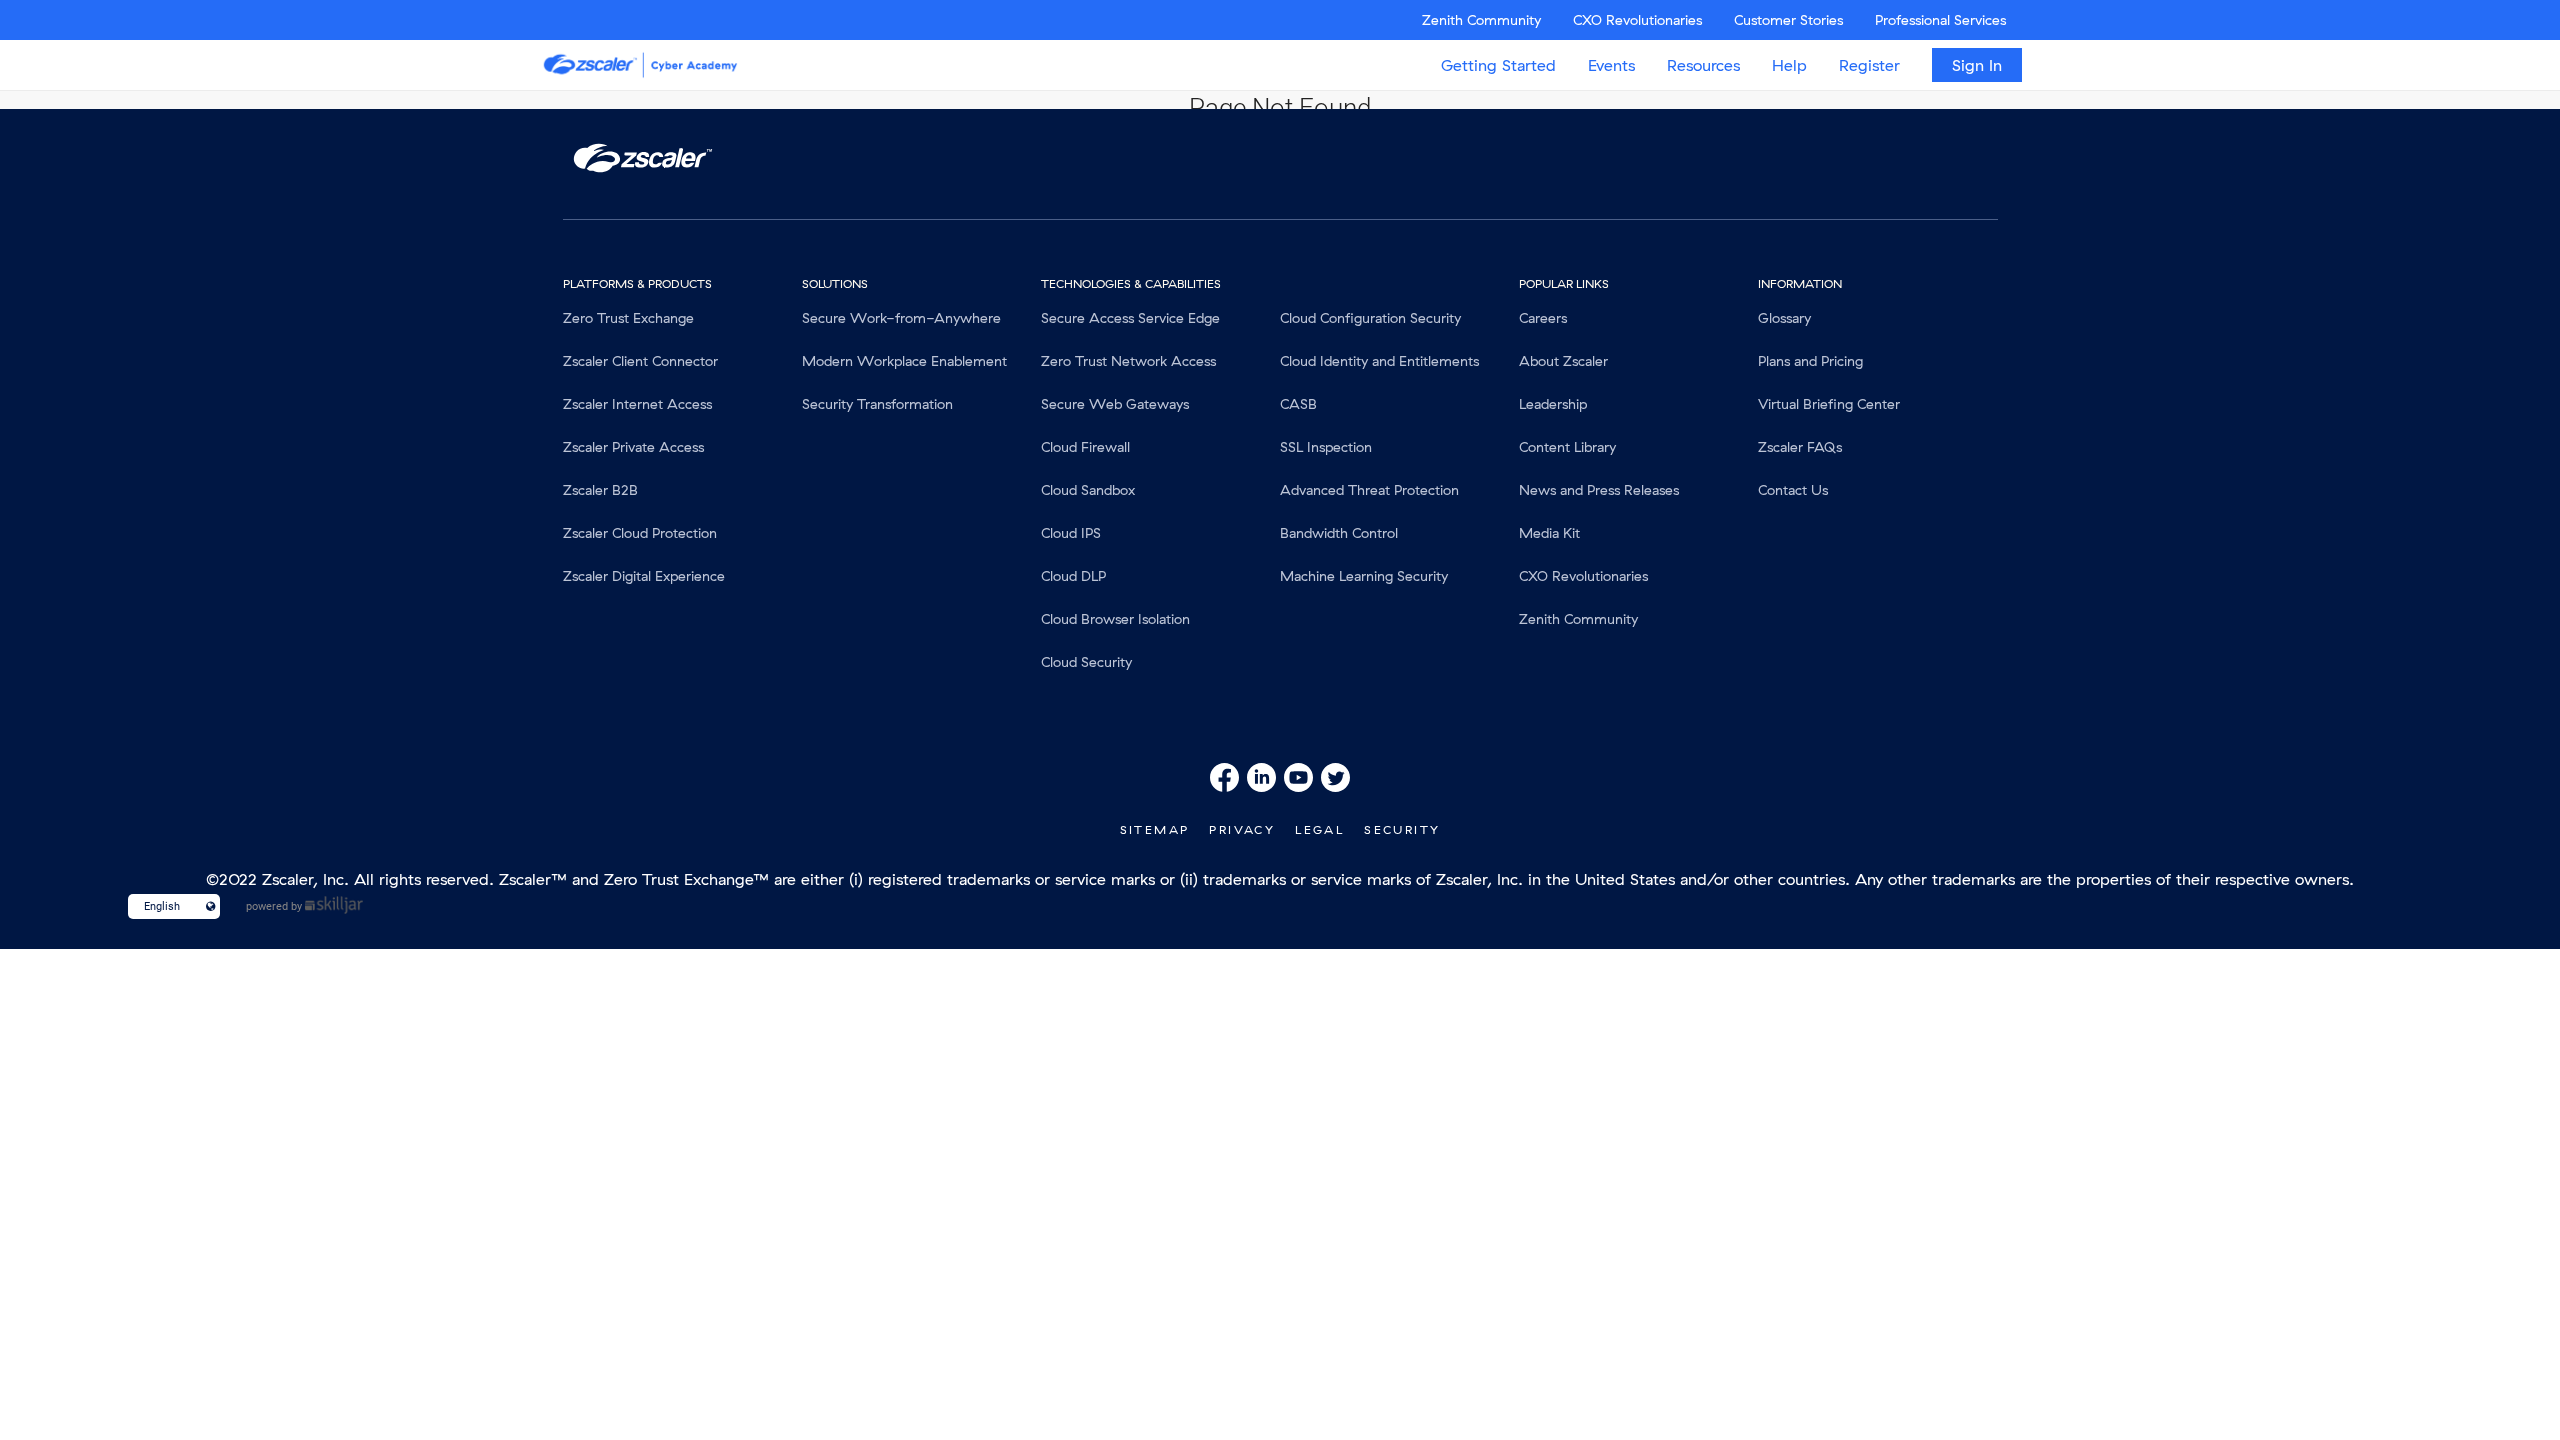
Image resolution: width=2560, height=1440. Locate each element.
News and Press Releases (1599, 490)
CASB (1298, 404)
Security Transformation (877, 404)
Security (1402, 829)
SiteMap (1155, 829)
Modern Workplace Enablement (904, 361)
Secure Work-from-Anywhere (901, 318)
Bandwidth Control (1339, 533)
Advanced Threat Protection (1369, 490)
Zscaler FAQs (1800, 447)
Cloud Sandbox (1088, 490)
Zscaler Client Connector (640, 361)
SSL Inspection (1326, 447)
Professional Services (1940, 20)
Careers (1543, 318)
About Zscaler (1563, 361)
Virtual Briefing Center (1829, 404)
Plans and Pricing (1810, 361)
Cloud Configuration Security (1370, 318)
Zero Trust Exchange (628, 318)
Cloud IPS (1071, 533)
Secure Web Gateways (1115, 404)
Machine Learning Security (1364, 576)
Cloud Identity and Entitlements (1379, 361)
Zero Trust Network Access (1128, 361)
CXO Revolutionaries (1637, 20)
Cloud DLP (1073, 576)
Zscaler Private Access (633, 447)
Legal (1319, 829)
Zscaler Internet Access (637, 404)
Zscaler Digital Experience (644, 576)
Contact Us (1793, 490)
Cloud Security (1086, 662)
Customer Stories (1788, 20)
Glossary (1784, 318)
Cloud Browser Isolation (1115, 619)
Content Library (1567, 447)
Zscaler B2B (600, 490)
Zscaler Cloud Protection (640, 533)
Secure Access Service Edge (1130, 318)
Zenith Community (1481, 20)
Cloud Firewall (1085, 447)
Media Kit (1549, 533)
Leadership (1553, 404)
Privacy (1242, 829)
